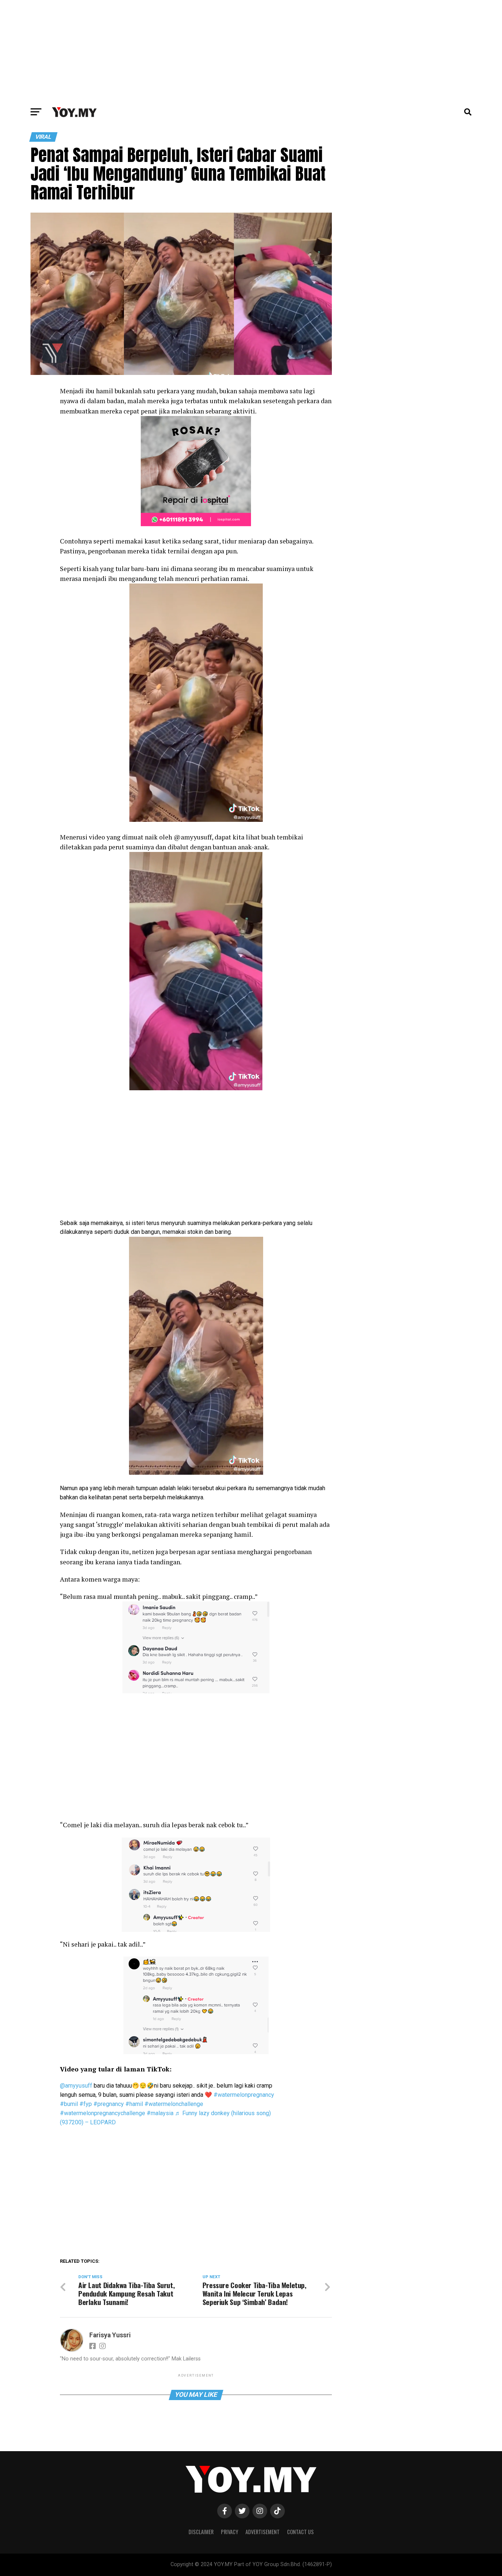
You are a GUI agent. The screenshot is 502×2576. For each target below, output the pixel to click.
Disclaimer (201, 2532)
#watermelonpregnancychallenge (103, 2113)
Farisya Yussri (110, 2335)
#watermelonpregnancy (244, 2095)
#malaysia (160, 2113)
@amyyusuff (76, 2086)
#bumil (69, 2104)
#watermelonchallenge (174, 2104)
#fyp (86, 2104)
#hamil (134, 2104)
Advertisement (263, 2532)
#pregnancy (109, 2104)
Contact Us (300, 2532)
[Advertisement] (251, 51)
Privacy (230, 2532)
